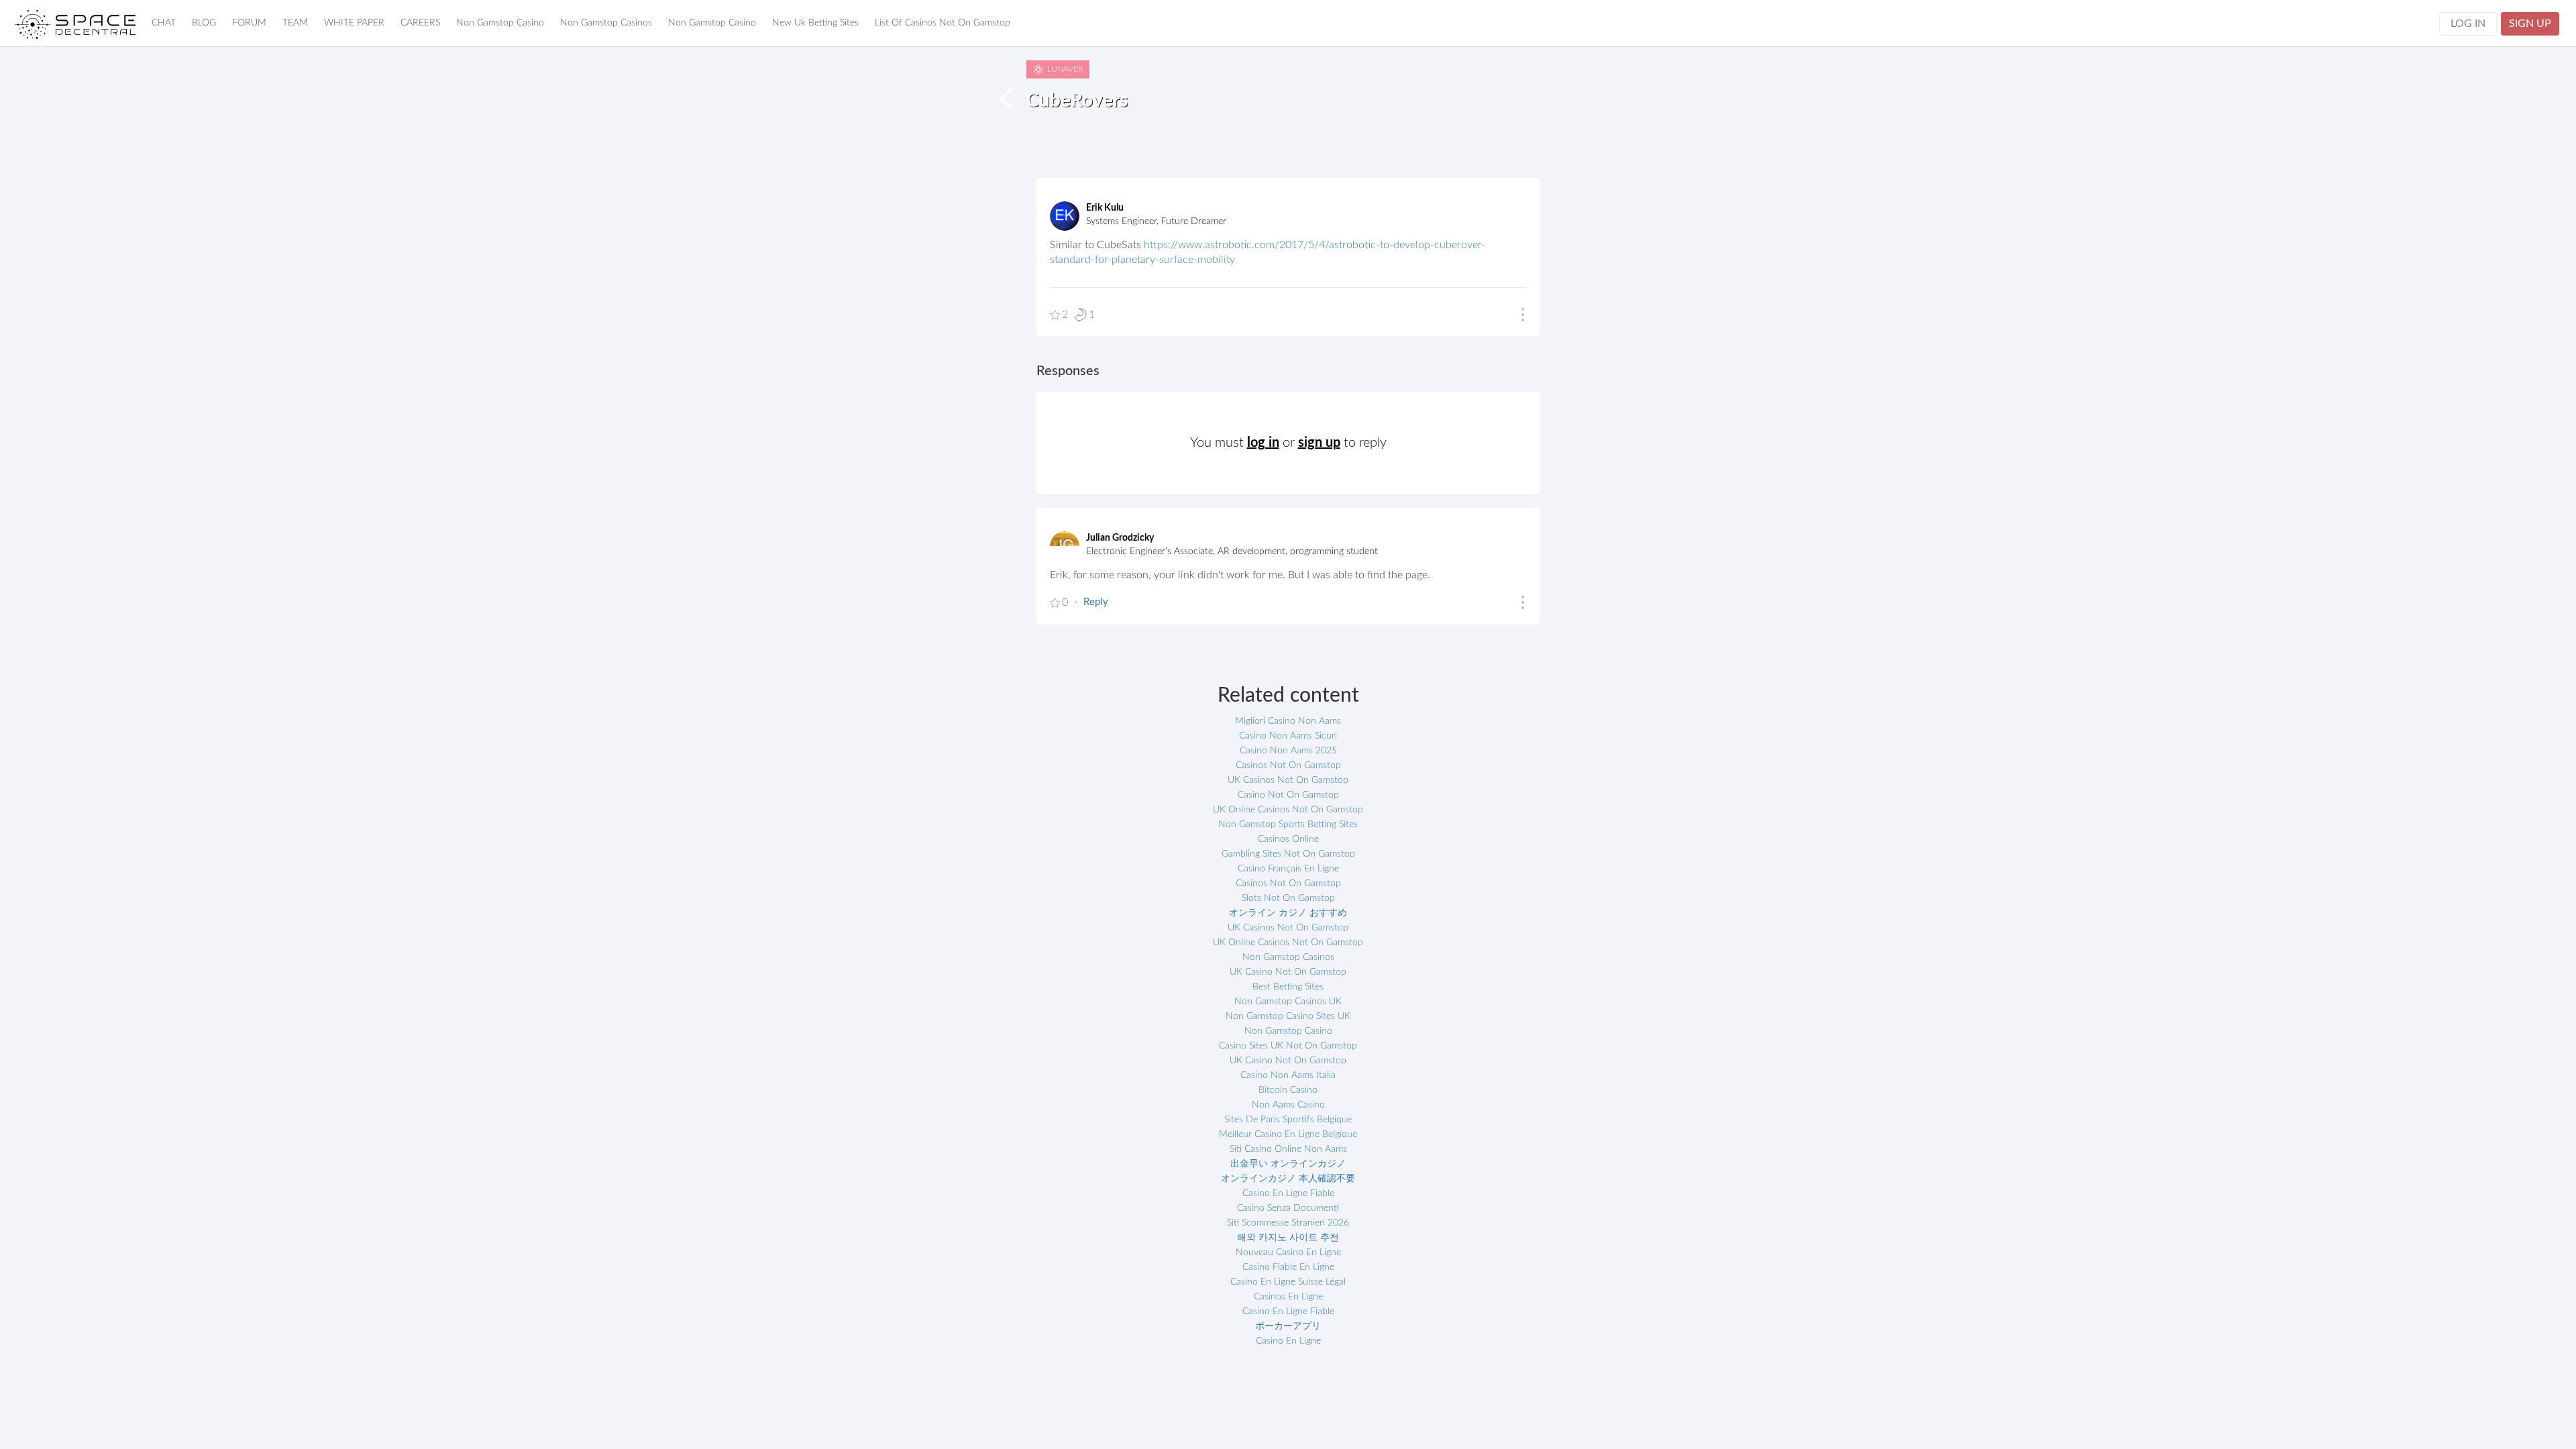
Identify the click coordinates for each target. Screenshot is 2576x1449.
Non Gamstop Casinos (606, 23)
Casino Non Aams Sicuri (1288, 736)
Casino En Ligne (1288, 1341)
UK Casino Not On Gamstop (1288, 972)
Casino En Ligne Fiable (1288, 1193)
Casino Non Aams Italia (1288, 1075)
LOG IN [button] (2468, 23)
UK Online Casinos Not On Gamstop (1288, 810)
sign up (1319, 443)
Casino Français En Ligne (1288, 869)
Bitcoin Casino (1288, 1090)
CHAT (164, 23)
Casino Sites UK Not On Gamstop (1288, 1046)
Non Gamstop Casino (500, 23)
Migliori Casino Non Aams (1288, 721)
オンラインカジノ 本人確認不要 (1288, 1179)
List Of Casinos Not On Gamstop (943, 23)
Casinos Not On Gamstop (1288, 765)
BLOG (204, 23)
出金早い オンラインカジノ (1288, 1164)
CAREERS (420, 23)
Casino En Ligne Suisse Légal (1288, 1282)
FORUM (249, 23)
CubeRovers (1077, 101)
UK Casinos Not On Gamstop (1288, 780)
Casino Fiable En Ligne (1288, 1267)
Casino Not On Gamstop (1288, 795)
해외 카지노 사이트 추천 (1288, 1238)
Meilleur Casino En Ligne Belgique (1288, 1134)
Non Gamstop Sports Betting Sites (1288, 824)
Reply (1096, 602)
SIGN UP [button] (2530, 23)
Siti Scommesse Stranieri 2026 (1288, 1223)
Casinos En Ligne (1288, 1297)
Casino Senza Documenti (1288, 1208)
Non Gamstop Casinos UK (1288, 1002)
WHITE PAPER (354, 23)
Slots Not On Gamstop (1288, 898)
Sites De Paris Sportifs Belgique (1288, 1120)
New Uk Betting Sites (815, 23)
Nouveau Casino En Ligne (1288, 1252)
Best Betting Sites (1288, 987)
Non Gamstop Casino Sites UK (1288, 1016)
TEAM (295, 23)
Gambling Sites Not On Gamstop (1288, 854)
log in (1263, 443)
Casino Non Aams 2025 (1288, 751)
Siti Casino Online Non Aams (1288, 1149)
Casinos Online (1288, 839)
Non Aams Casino (1288, 1105)
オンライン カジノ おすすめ (1288, 913)
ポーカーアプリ (1288, 1326)
